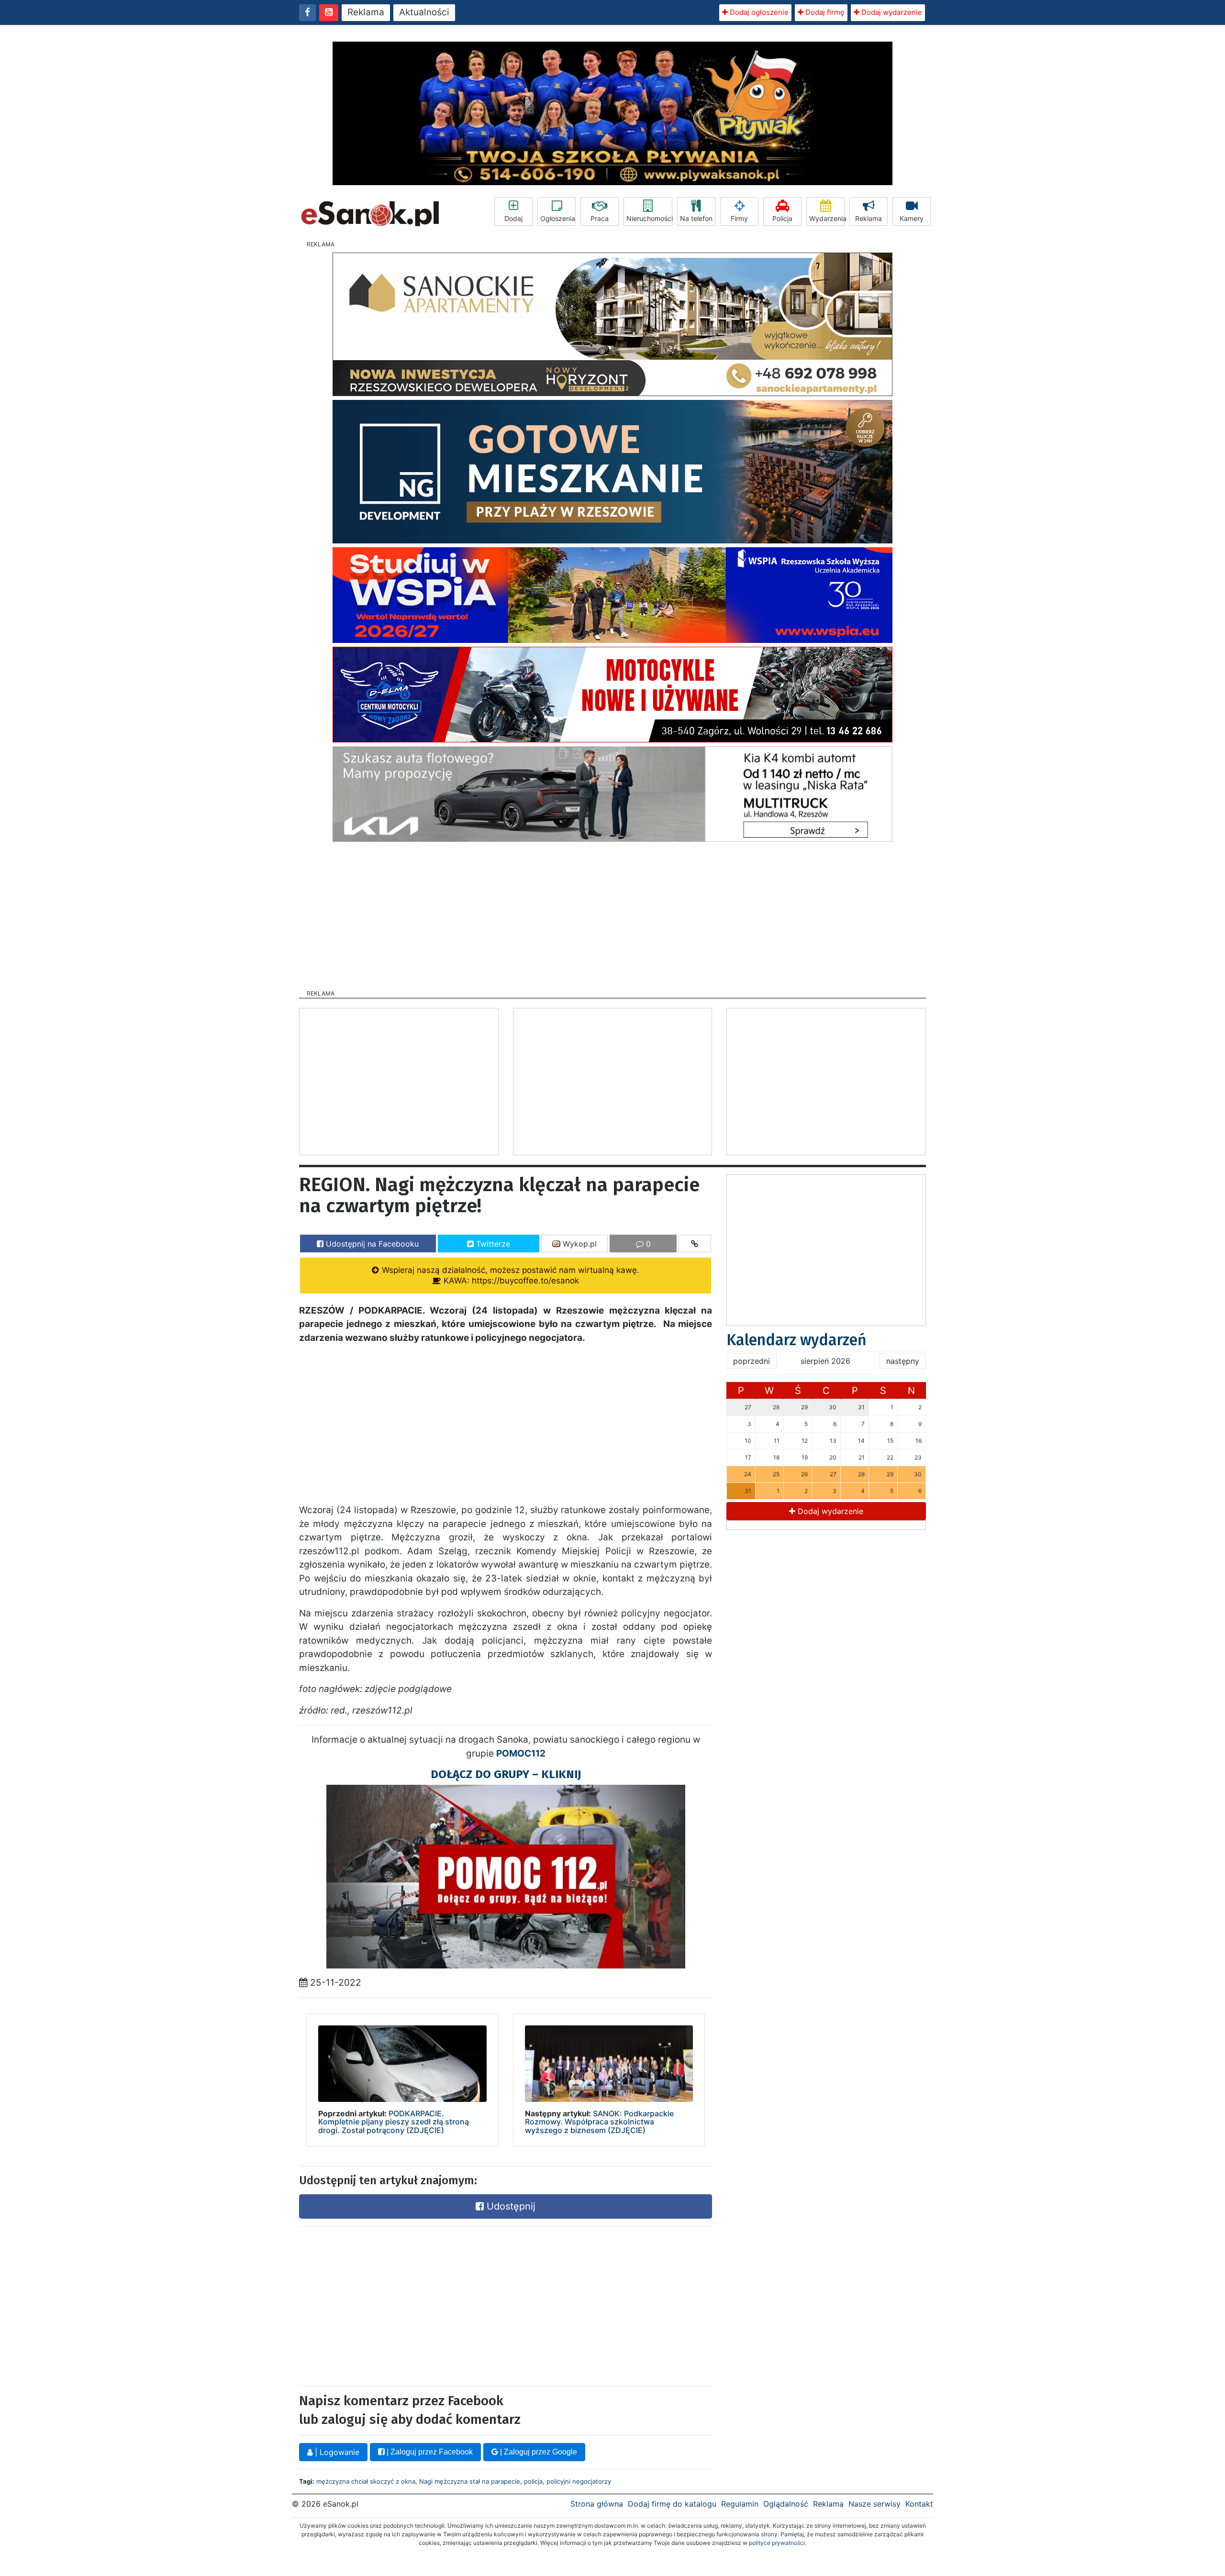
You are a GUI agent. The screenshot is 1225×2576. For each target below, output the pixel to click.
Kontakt (919, 2504)
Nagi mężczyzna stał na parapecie (470, 2481)
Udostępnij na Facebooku (371, 1244)
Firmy (739, 218)
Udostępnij (510, 2206)
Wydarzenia (827, 218)
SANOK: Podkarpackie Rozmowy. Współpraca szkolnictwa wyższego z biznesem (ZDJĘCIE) (599, 2122)
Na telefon (696, 218)
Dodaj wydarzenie (891, 12)
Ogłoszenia (558, 218)
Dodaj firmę (824, 12)
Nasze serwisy (874, 2504)
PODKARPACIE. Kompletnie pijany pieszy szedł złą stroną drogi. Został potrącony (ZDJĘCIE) (394, 2122)
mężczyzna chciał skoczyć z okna (366, 2481)
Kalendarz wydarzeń (796, 1340)
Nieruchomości (649, 218)
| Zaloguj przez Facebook (429, 2452)
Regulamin (740, 2504)
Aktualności (424, 12)
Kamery (912, 218)
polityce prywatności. (778, 2543)
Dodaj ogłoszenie (758, 12)
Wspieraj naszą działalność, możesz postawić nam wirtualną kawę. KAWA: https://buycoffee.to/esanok (509, 1275)
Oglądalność (786, 2504)
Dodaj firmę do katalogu (672, 2504)
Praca (600, 218)
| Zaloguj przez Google (538, 2452)
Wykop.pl (579, 1244)
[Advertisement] (612, 913)
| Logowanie (336, 2452)
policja (533, 2481)
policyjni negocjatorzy (579, 2481)
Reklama (366, 12)
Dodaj (513, 218)
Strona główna (597, 2504)
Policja (782, 218)
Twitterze (492, 1244)
